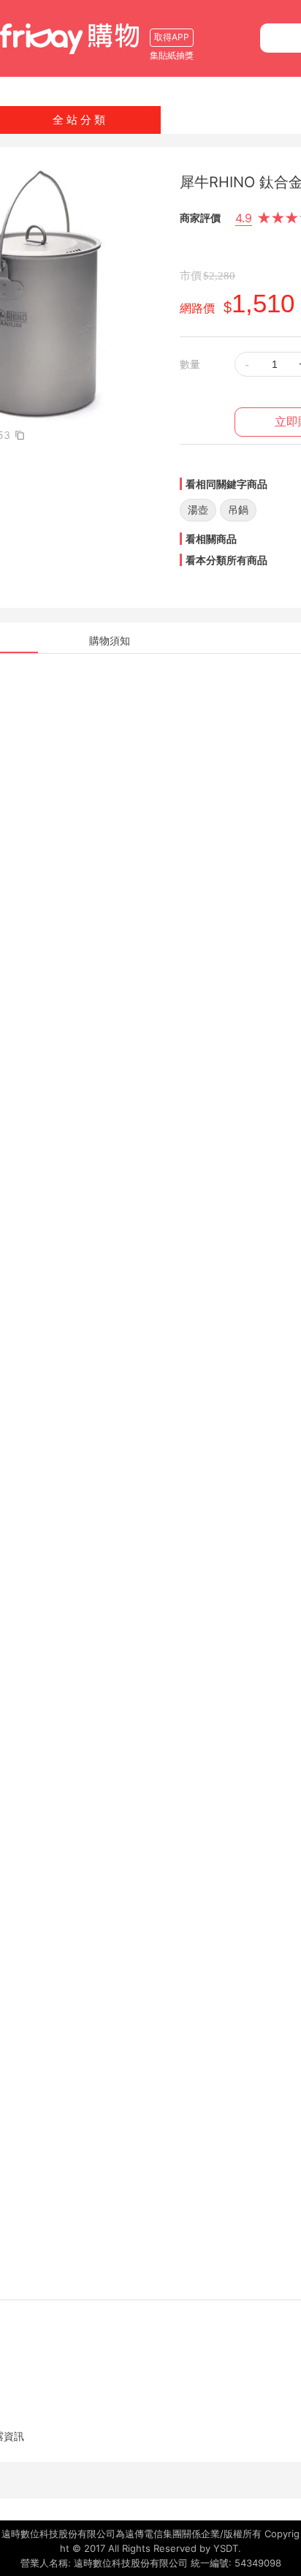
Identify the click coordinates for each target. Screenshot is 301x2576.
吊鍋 (238, 509)
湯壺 (198, 509)
